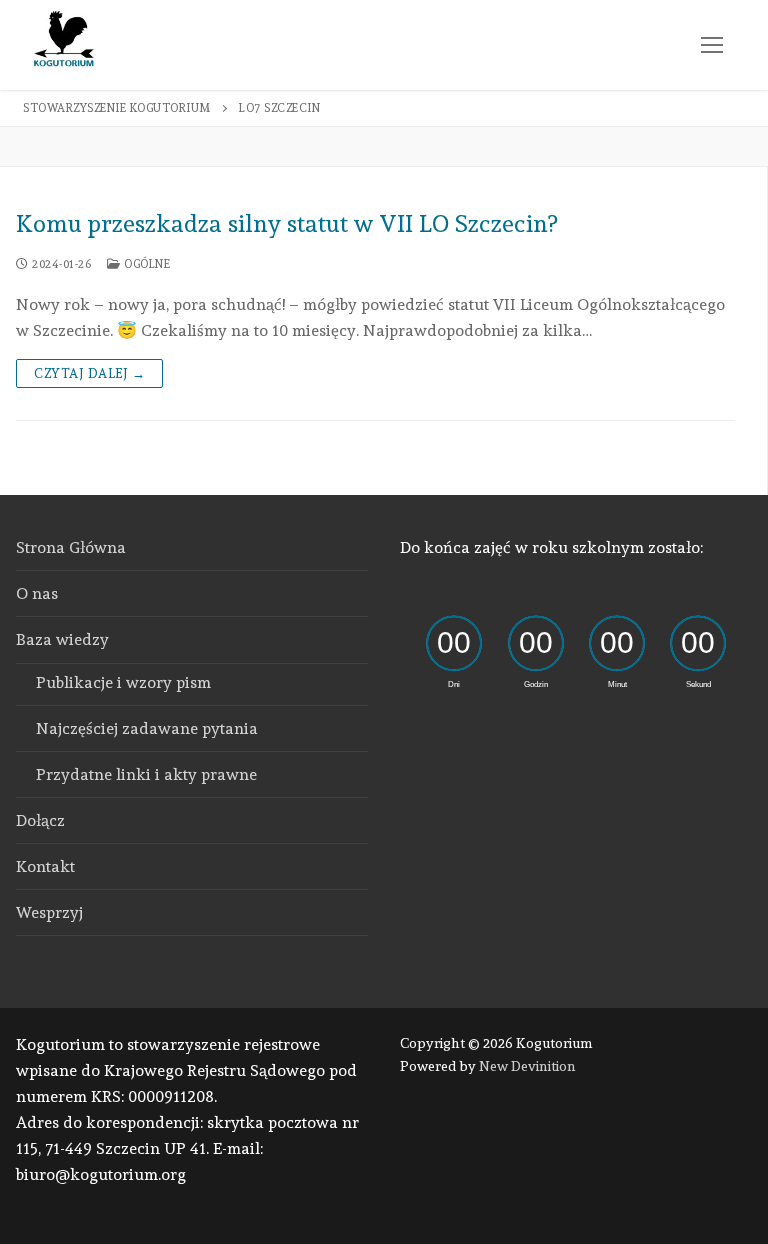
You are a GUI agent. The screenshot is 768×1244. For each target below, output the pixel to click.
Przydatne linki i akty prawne (146, 774)
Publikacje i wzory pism (123, 682)
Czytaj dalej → (89, 373)
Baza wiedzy (62, 639)
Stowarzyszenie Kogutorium (117, 108)
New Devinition (527, 1066)
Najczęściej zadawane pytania (147, 728)
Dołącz (40, 820)
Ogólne (145, 264)
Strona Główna (71, 547)
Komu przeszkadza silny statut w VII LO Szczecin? (286, 223)
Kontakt (45, 866)
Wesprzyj (49, 912)
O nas (37, 593)
